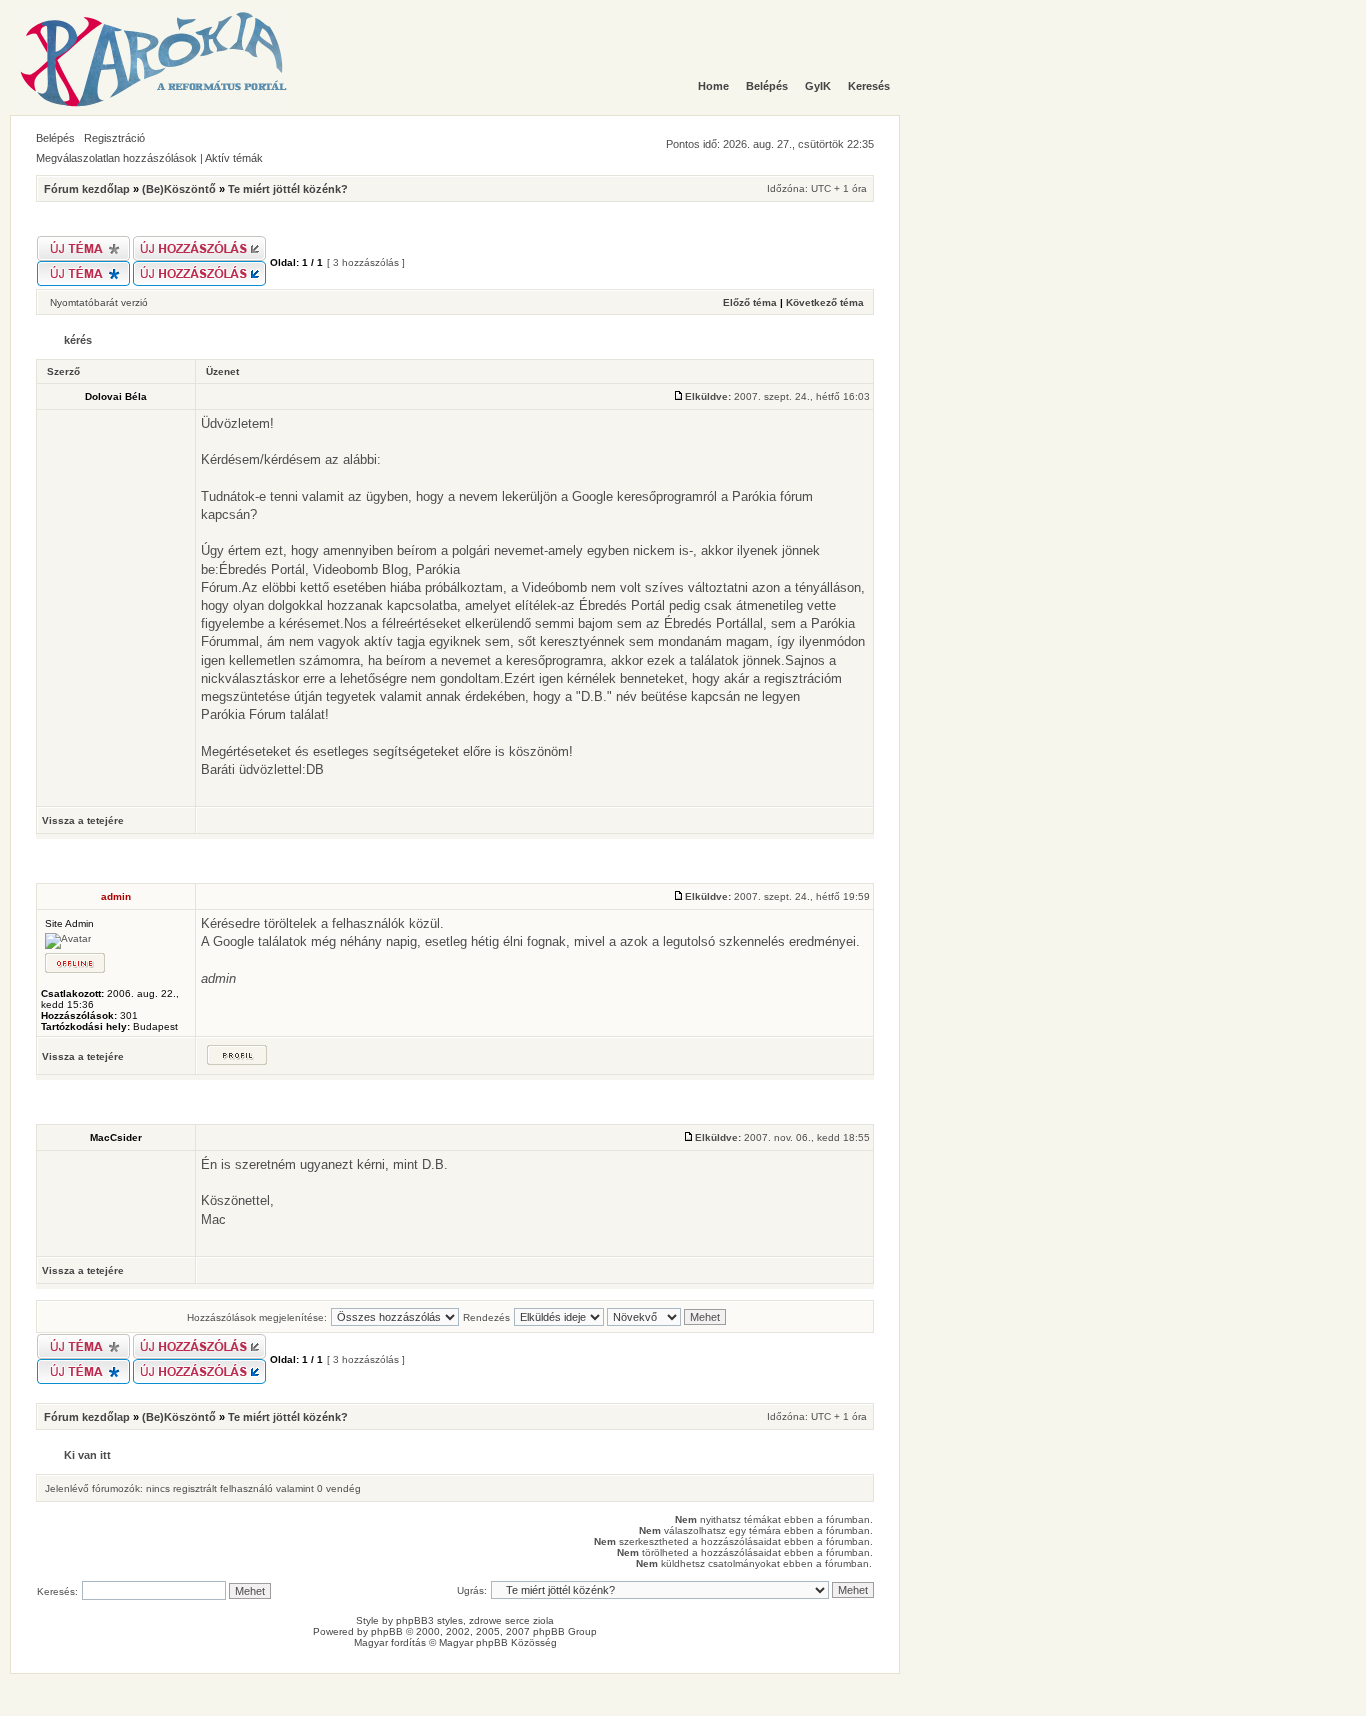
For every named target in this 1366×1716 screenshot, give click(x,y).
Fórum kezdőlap (87, 189)
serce (517, 1620)
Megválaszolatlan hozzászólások (116, 158)
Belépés (55, 138)
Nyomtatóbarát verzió (99, 302)
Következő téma (825, 302)
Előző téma (750, 302)
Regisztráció (114, 138)
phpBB (387, 1631)
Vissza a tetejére (83, 820)
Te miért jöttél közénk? (288, 189)
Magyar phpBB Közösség (498, 1642)
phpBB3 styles (429, 1620)
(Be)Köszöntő (179, 189)
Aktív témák (234, 158)
